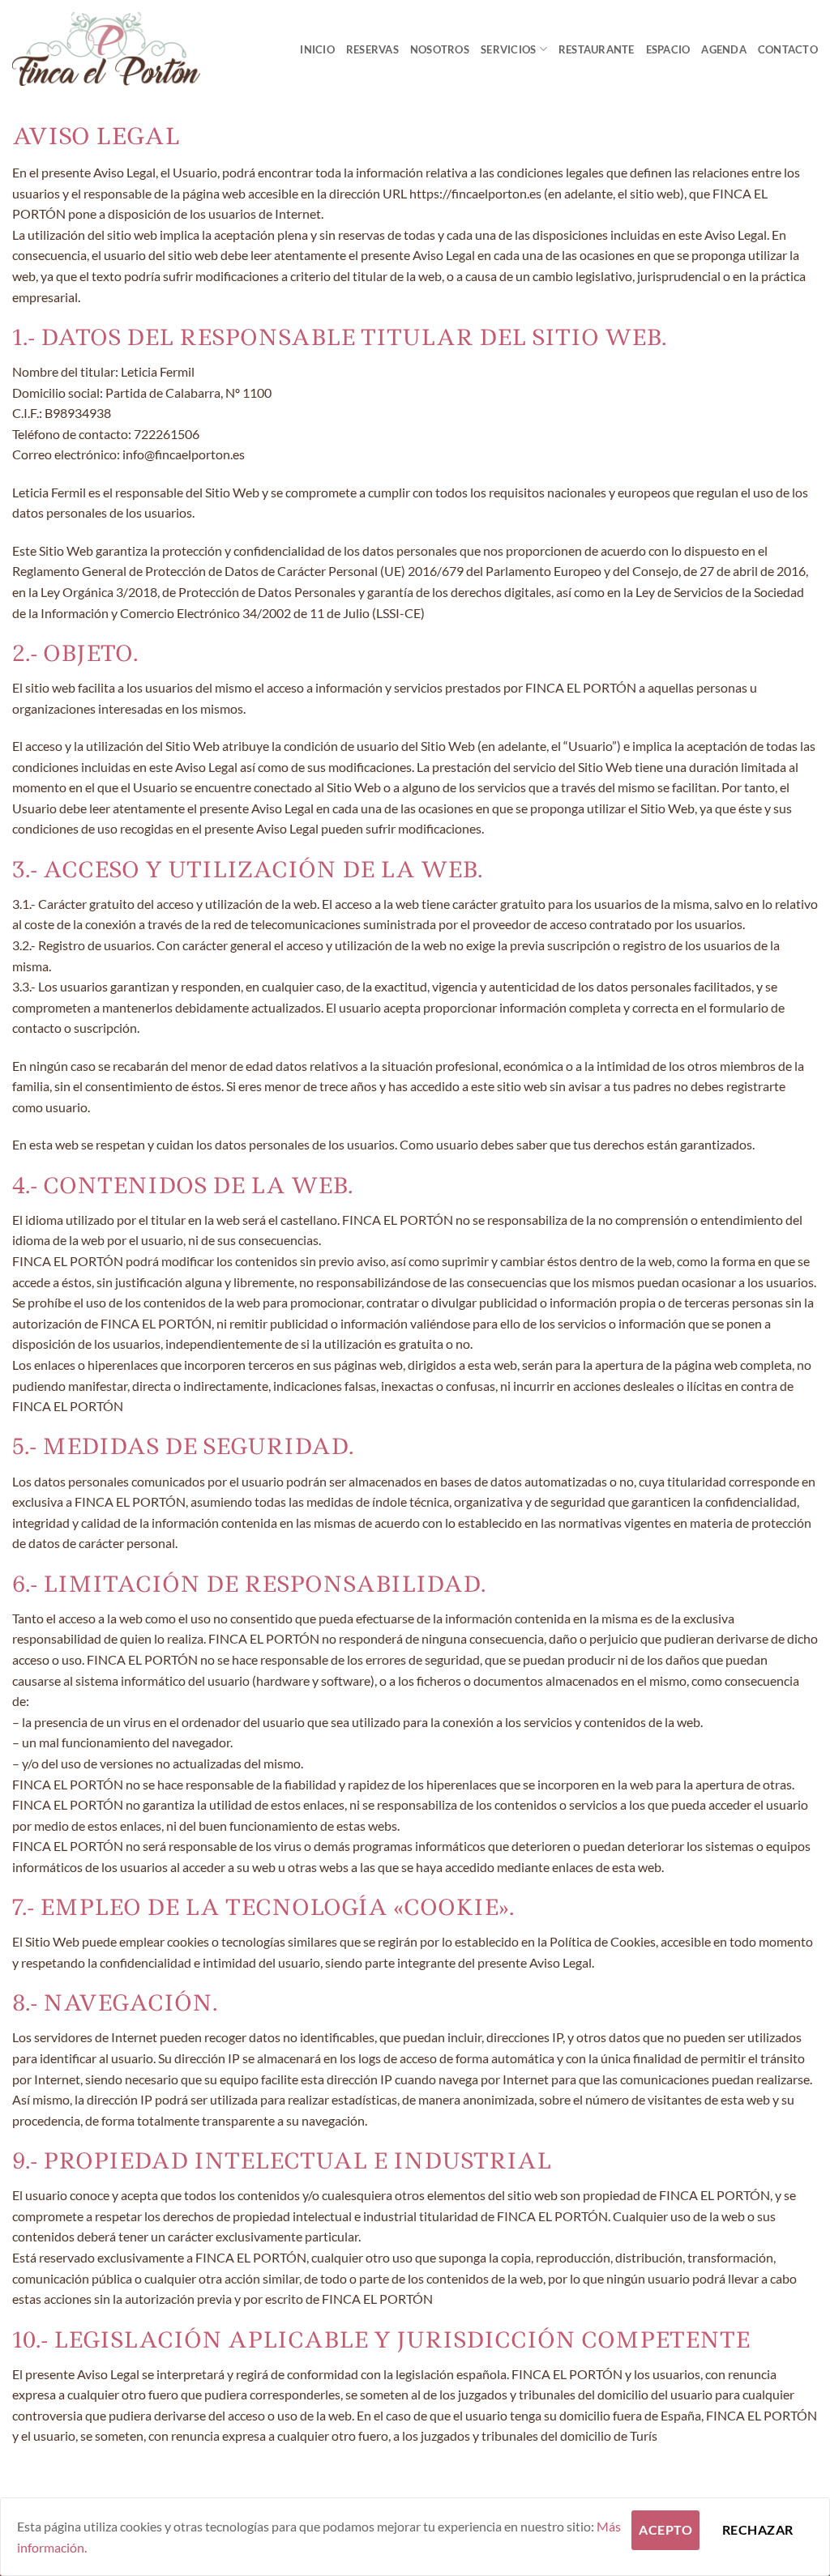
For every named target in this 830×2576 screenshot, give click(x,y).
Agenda (724, 49)
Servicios (508, 49)
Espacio (668, 49)
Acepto (665, 2530)
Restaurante (597, 49)
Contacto (788, 49)
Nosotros (440, 49)
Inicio (317, 49)
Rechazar (758, 2530)
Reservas (372, 49)
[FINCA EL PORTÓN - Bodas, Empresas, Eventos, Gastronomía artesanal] (106, 49)
